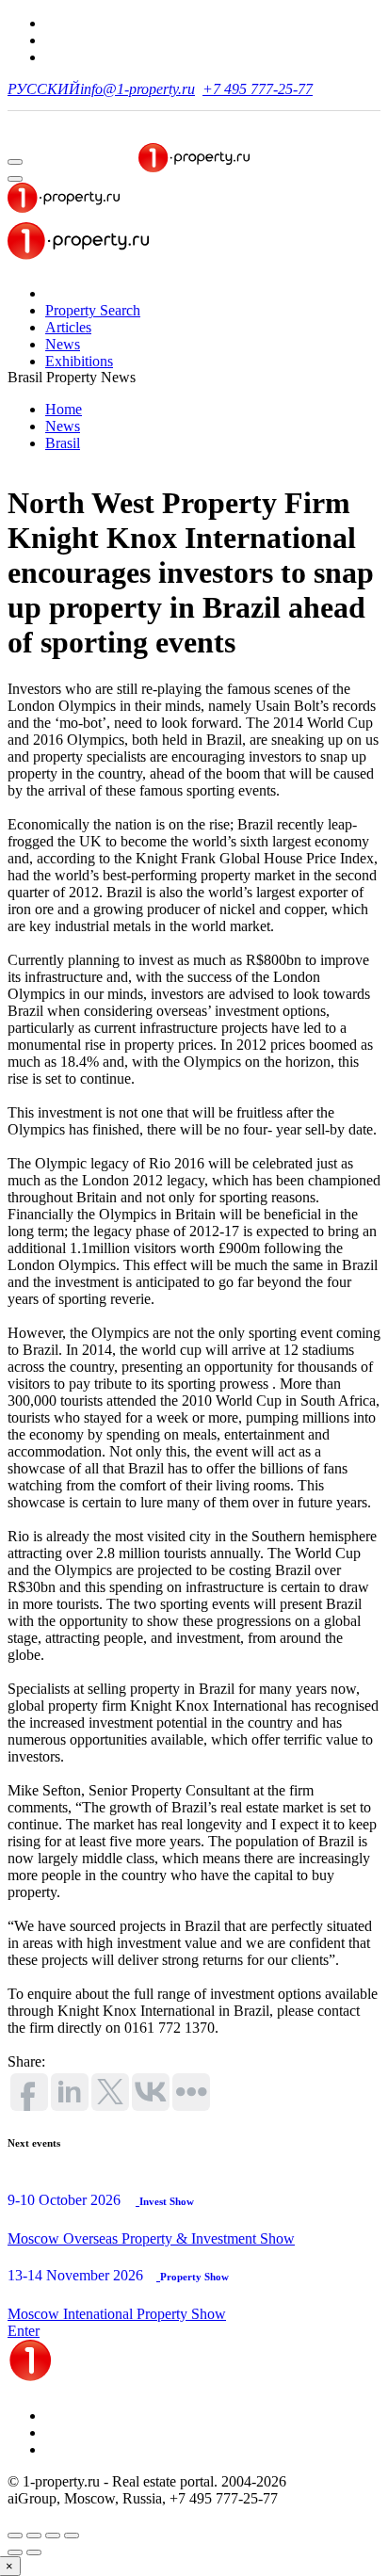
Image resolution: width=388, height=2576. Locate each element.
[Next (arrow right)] (34, 2552)
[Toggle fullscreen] (53, 2536)
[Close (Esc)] (15, 2536)
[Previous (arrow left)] (15, 2552)
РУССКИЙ (44, 89)
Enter (24, 2331)
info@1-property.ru (137, 89)
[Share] (34, 2536)
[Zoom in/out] (72, 2536)
